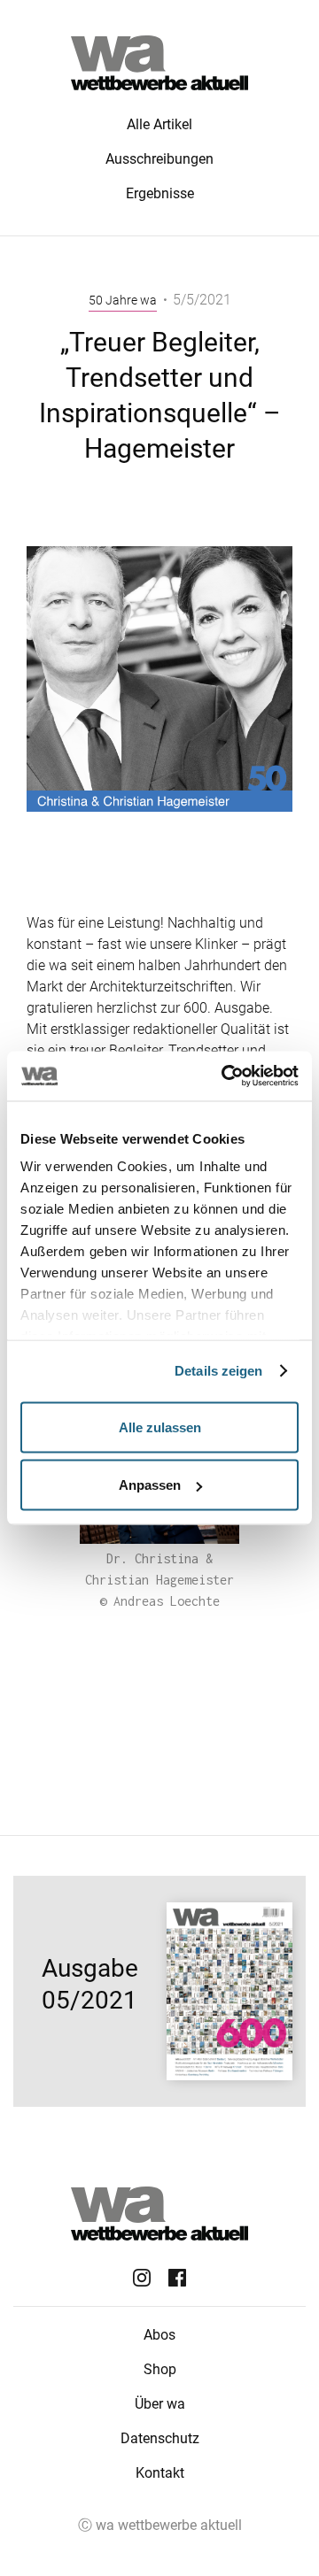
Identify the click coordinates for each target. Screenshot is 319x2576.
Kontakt (160, 2473)
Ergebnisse (160, 193)
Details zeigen (218, 1371)
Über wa (160, 2404)
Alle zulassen (160, 1427)
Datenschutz (160, 2438)
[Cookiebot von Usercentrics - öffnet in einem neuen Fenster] (225, 1076)
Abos (159, 2335)
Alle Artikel (159, 124)
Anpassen (150, 1485)
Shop (160, 2369)
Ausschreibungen (159, 159)
